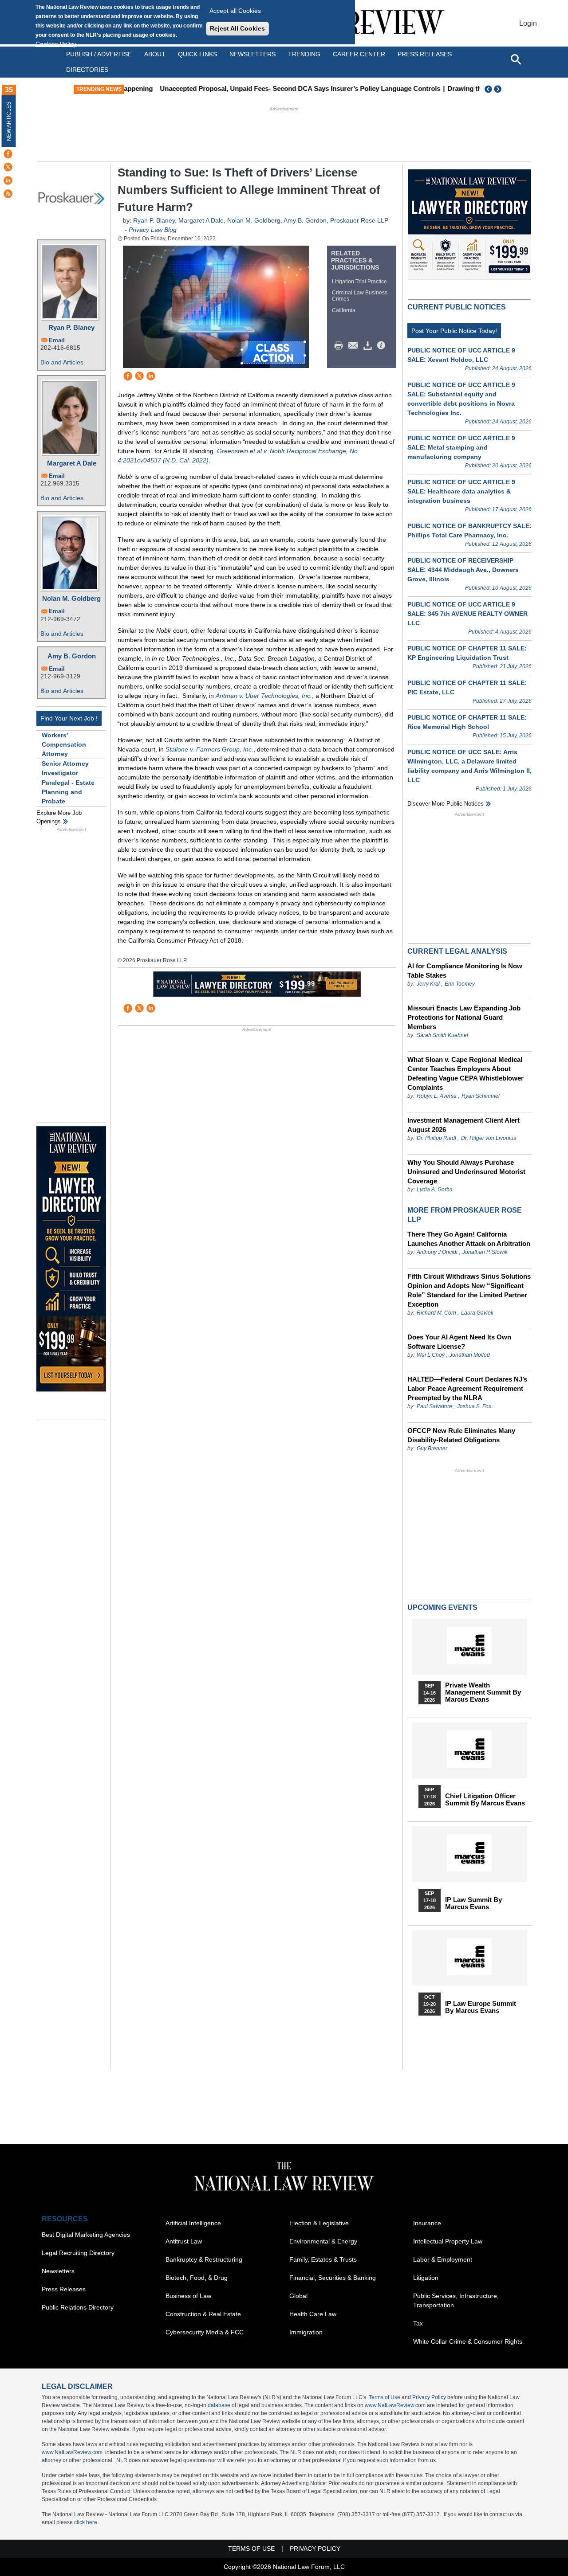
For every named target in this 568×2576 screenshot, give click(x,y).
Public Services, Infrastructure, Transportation (456, 2300)
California (344, 310)
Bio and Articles (62, 362)
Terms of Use (385, 2397)
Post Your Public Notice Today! (454, 331)
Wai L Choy (431, 1355)
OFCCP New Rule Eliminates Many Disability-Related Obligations (461, 1435)
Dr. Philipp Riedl (436, 1138)
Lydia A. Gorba (435, 1190)
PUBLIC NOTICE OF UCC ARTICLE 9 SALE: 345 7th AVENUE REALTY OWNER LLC (467, 614)
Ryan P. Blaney (71, 327)
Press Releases (64, 2289)
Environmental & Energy (323, 2241)
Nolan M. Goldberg (71, 598)
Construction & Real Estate (203, 2314)
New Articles (9, 121)
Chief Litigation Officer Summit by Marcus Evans (485, 1800)
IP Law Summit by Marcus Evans (473, 1903)
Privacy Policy (429, 2397)
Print (341, 346)
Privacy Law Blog (153, 230)
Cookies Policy (56, 44)
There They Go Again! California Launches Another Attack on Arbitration (469, 1239)
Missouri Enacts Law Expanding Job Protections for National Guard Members (464, 1017)
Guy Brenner (432, 1449)
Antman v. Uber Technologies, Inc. (264, 696)
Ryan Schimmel (481, 1096)
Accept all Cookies (235, 11)
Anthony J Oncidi (437, 1252)
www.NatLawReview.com (395, 2405)
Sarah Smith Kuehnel (442, 1035)
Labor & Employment (443, 2259)
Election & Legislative (319, 2223)
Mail (355, 346)
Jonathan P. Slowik (485, 1252)
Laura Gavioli (477, 1313)
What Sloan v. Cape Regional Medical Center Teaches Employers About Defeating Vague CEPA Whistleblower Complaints (465, 1073)
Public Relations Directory (78, 2307)
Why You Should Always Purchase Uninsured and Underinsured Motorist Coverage (466, 1172)
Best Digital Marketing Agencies (86, 2235)
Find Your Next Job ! (69, 718)
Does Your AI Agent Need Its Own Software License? (459, 1342)
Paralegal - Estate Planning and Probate (68, 792)
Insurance (427, 2223)
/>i (383, 346)
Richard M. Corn (436, 1313)
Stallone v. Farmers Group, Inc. (209, 749)
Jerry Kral (428, 984)
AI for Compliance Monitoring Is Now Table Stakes (465, 971)
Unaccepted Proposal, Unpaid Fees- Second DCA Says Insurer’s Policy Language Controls (270, 88)
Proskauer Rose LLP (359, 220)
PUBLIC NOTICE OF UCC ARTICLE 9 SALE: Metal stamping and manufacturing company (461, 447)
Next (499, 89)
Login (528, 23)
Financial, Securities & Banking (333, 2278)
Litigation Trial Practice (359, 282)
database (219, 2405)
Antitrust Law (184, 2241)
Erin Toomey (460, 984)
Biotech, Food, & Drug (197, 2278)
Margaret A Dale (72, 463)
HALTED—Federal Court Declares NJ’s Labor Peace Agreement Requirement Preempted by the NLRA (467, 1388)
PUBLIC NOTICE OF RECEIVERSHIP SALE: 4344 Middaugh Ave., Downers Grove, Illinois (463, 570)
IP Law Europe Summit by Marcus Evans (481, 2007)
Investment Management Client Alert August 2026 (463, 1125)
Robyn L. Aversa (437, 1096)
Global (298, 2296)
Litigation (426, 2278)
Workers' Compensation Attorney (64, 744)
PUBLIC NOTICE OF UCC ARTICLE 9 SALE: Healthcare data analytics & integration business (461, 491)
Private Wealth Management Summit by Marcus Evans (483, 1692)
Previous (489, 89)
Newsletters (252, 54)
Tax (418, 2323)
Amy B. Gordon (72, 656)
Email (57, 340)
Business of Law (188, 2296)
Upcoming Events (442, 1607)
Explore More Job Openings (59, 817)
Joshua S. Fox (474, 1406)
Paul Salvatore (434, 1406)
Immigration (306, 2332)
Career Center (359, 54)
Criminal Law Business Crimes (360, 296)
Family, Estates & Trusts (323, 2259)
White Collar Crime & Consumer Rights (468, 2341)
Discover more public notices (446, 804)
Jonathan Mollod (470, 1355)
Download (369, 346)
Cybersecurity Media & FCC (205, 2332)
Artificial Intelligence (193, 2223)
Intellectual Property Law (448, 2241)
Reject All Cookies (237, 28)
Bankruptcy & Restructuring (204, 2259)
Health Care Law (313, 2314)
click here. (86, 2522)
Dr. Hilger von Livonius (489, 1138)
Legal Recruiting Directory (78, 2253)
